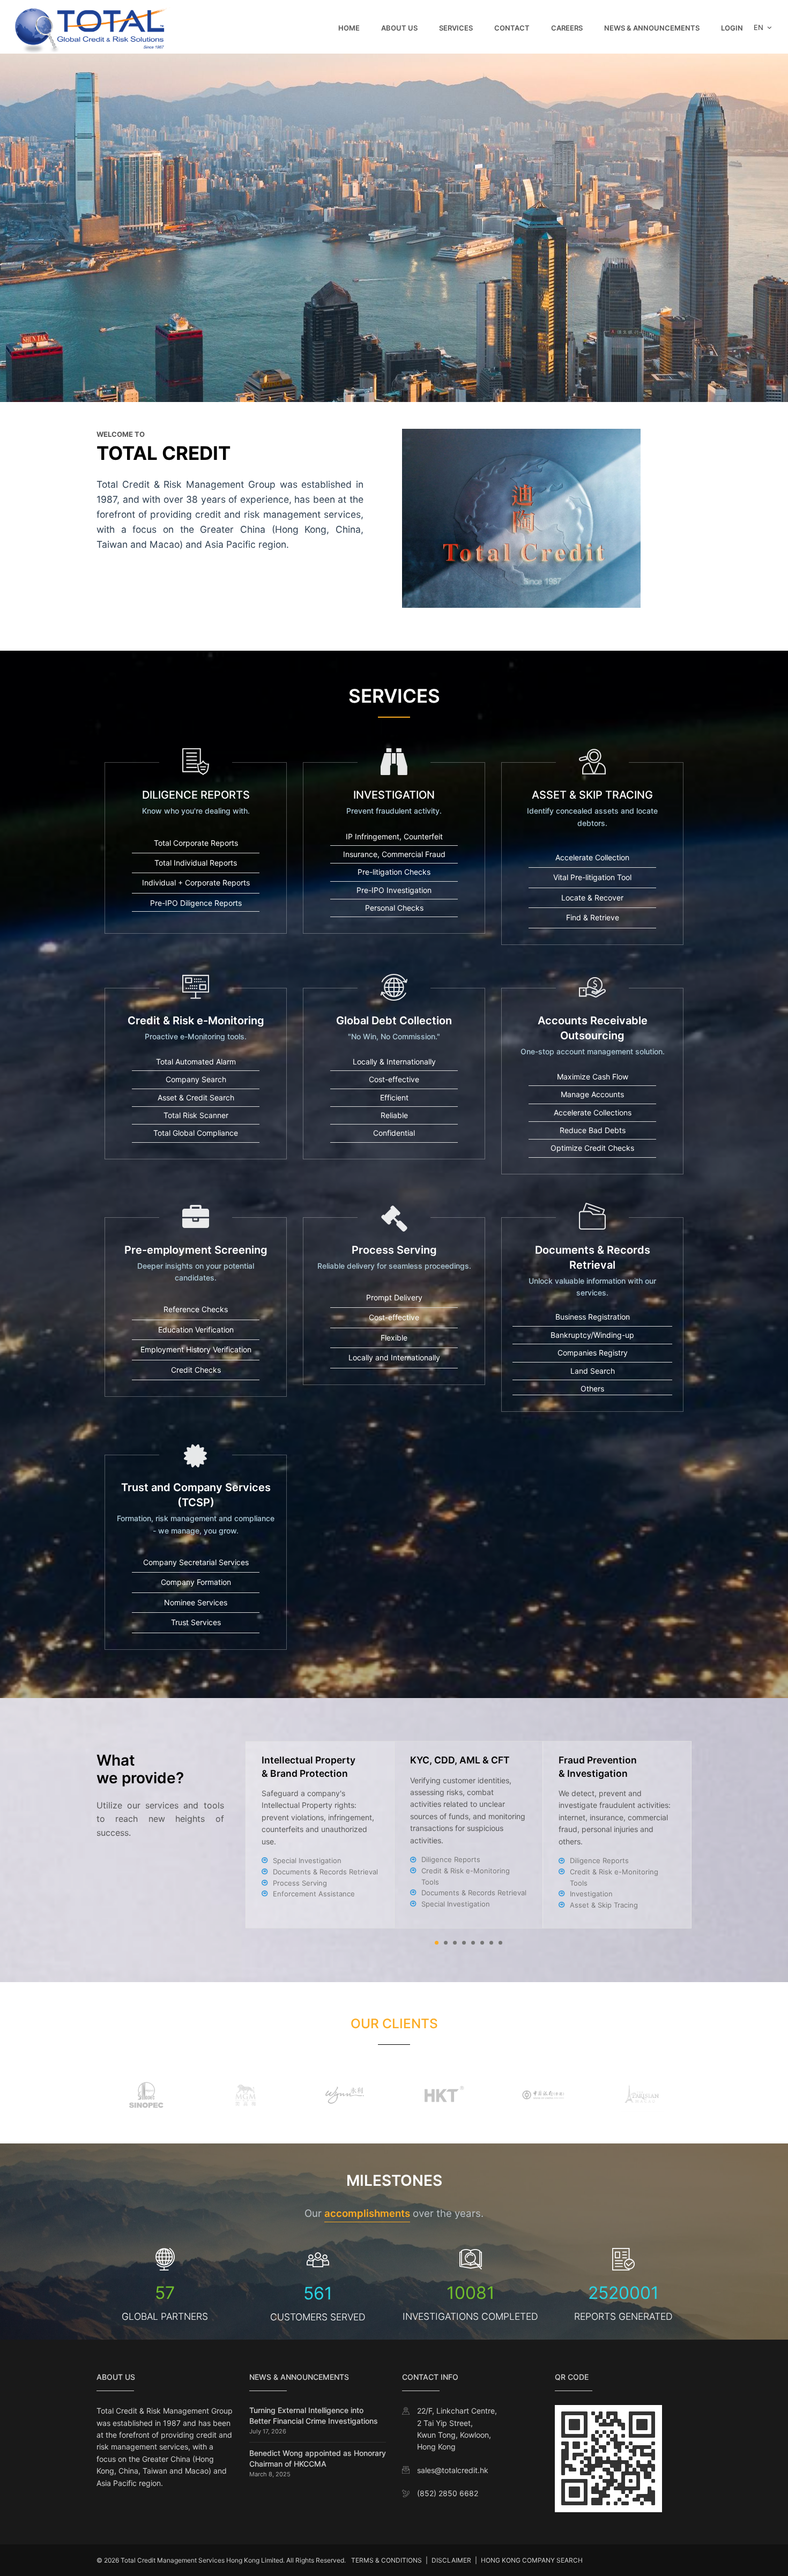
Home (349, 28)
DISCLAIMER (451, 2560)
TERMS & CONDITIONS (386, 2560)
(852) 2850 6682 (448, 2493)
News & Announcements (652, 28)
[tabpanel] (469, 1835)
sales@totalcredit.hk (453, 2470)
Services (456, 28)
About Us (399, 28)
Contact (512, 28)
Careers (567, 28)
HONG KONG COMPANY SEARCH (532, 2560)
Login (732, 28)
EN (760, 27)
